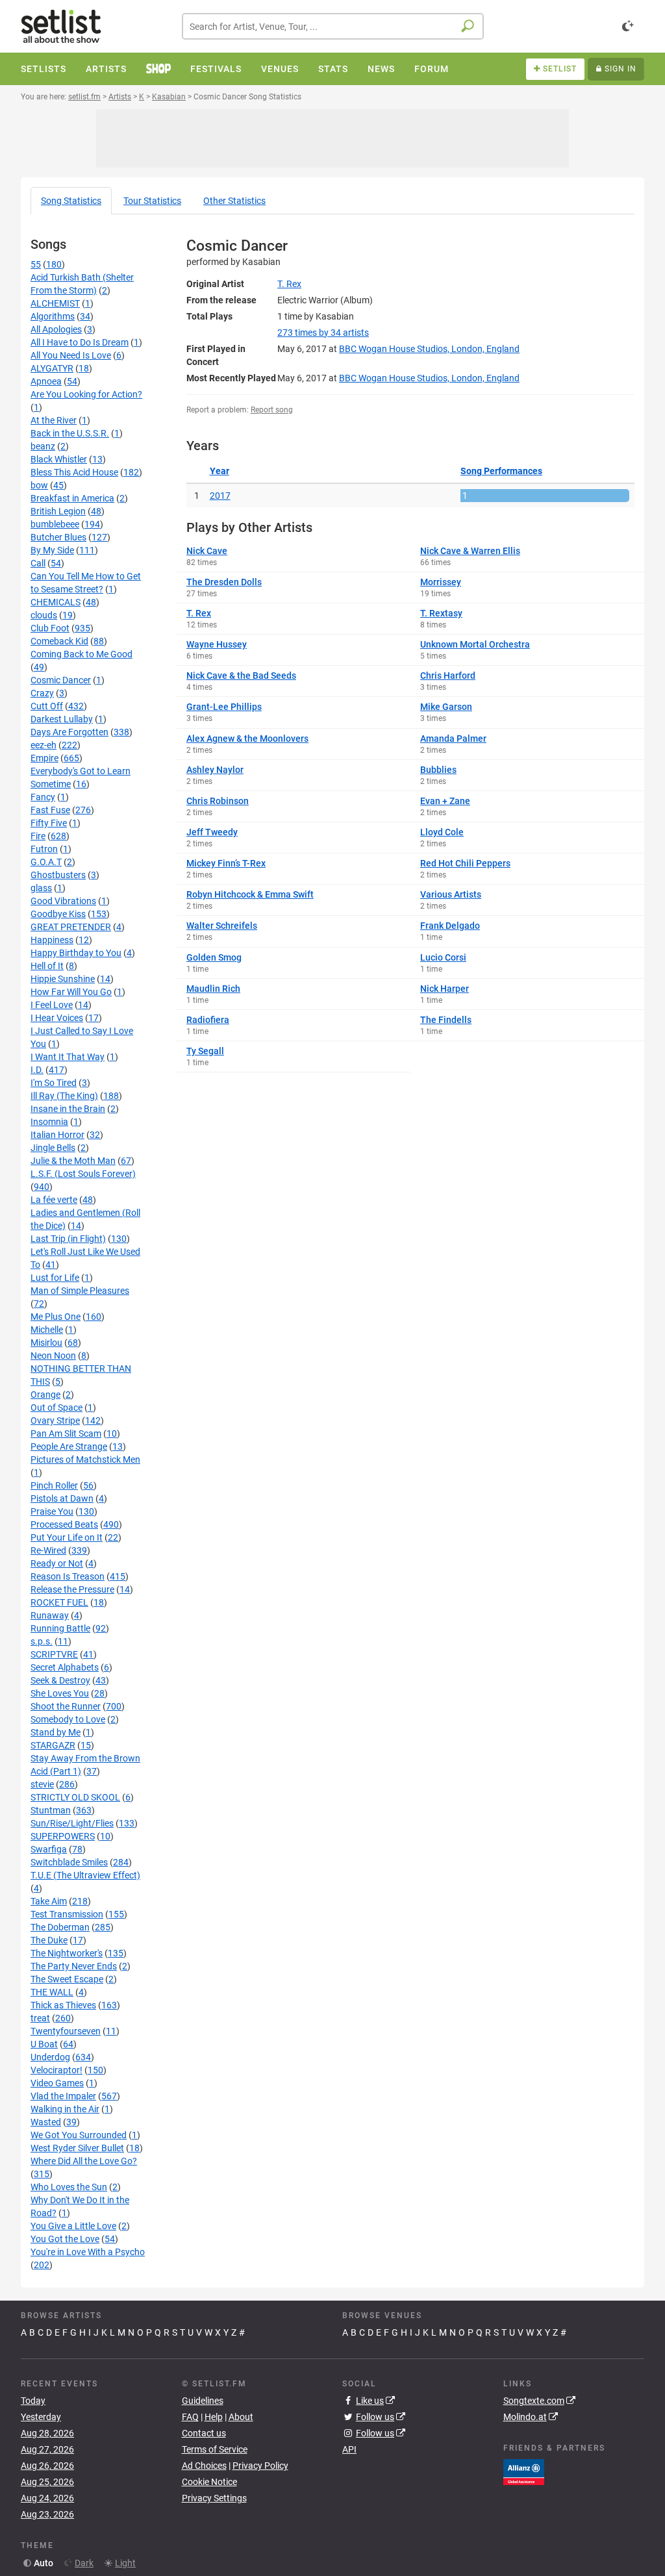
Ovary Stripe (55, 1421)
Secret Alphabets (65, 1667)
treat (40, 2018)
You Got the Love (65, 2239)
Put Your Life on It (67, 1537)
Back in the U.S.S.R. (70, 433)
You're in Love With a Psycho (88, 2252)
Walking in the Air (65, 2109)
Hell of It (47, 966)
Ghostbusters (58, 875)
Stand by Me (56, 1732)
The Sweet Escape (67, 1979)
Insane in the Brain (68, 1109)
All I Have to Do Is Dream (80, 342)
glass (41, 888)
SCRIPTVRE (54, 1654)
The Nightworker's (67, 1953)
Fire (38, 836)
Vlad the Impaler (63, 2096)
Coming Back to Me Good (82, 654)
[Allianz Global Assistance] (524, 2471)
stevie (42, 1784)
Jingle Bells (53, 1148)
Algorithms (53, 316)
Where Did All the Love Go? (84, 2161)
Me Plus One (56, 1317)
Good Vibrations (63, 901)
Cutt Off (47, 706)
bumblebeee (55, 524)
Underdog (50, 2057)
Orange (45, 1395)
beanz (43, 446)
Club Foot (50, 628)
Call (38, 563)
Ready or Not (57, 1563)
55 (36, 264)
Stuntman (51, 1810)
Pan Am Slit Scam (66, 1433)
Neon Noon (53, 1356)
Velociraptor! (56, 2070)
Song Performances (501, 471)
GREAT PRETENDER (71, 927)
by (323, 333)
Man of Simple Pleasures (80, 1291)
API (349, 2449)
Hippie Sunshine (63, 979)
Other (234, 201)
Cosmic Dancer (61, 680)
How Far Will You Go (71, 992)
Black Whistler (59, 459)
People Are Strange (69, 1446)
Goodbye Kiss (58, 914)
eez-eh (44, 745)
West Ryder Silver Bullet (77, 2148)
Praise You (52, 1511)
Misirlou (46, 1343)
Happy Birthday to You (76, 953)
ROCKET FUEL (59, 1602)
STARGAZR (53, 1745)
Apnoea (46, 381)
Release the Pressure (72, 1589)
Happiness (52, 940)
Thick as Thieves (63, 2005)
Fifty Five (49, 823)
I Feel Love (52, 1005)
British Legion (58, 511)
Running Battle (60, 1628)
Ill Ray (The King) (64, 1096)
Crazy (42, 693)
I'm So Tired (54, 1083)
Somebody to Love (68, 1719)
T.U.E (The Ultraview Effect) (85, 1875)
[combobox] (333, 26)
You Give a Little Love (73, 2226)
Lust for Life (55, 1278)
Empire (44, 758)
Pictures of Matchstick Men (85, 1459)
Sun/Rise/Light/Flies (72, 1823)
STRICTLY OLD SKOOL (75, 1797)
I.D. (37, 1070)
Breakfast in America (72, 498)
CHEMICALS (56, 602)
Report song (272, 410)
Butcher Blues (58, 537)
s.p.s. (42, 1641)
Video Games (57, 2083)
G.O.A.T (46, 862)
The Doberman (60, 1927)
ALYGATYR (52, 368)
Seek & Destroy (60, 1680)
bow (39, 485)
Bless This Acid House (74, 472)
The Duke (49, 1940)
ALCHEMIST (55, 303)
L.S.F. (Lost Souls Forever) (83, 1174)
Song (71, 201)
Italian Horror (57, 1135)
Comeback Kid (59, 641)
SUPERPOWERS (63, 1836)
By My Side (52, 550)
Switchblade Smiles (69, 1862)
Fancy (43, 797)
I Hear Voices (57, 1018)
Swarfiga (49, 1849)
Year (220, 471)
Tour (152, 201)
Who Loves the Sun (69, 2187)
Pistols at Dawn (62, 1498)
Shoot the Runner (66, 1706)
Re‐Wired (48, 1550)
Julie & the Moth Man (73, 1161)
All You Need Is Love (71, 355)
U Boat (44, 2044)
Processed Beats (64, 1524)
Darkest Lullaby (62, 719)
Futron (44, 849)
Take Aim (49, 1901)
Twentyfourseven (66, 2031)
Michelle (47, 1330)
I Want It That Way (68, 1057)
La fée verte (54, 1200)
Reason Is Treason (68, 1576)
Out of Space (56, 1408)
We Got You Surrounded (79, 2135)
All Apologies (56, 329)
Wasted (46, 2122)
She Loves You (60, 1693)
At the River (54, 420)
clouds (44, 615)
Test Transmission (67, 1914)
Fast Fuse (50, 810)
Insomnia (49, 1122)
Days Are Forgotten (69, 732)
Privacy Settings (214, 2498)
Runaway (50, 1615)
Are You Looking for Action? (86, 394)
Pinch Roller (54, 1485)
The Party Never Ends (74, 1966)
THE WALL (52, 1992)
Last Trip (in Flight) (68, 1239)
